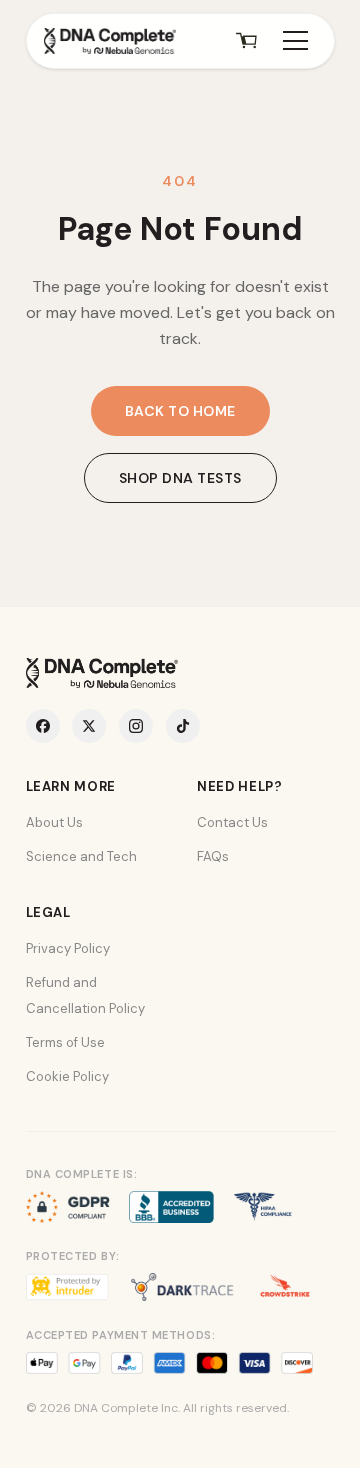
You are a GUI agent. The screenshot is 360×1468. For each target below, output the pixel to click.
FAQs (213, 856)
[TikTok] (183, 726)
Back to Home (180, 411)
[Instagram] (136, 726)
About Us (54, 822)
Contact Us (232, 822)
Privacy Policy (68, 948)
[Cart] (247, 41)
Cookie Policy (67, 1076)
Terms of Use (65, 1042)
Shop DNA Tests (180, 478)
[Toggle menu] (295, 41)
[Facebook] (43, 726)
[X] (89, 726)
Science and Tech (81, 856)
